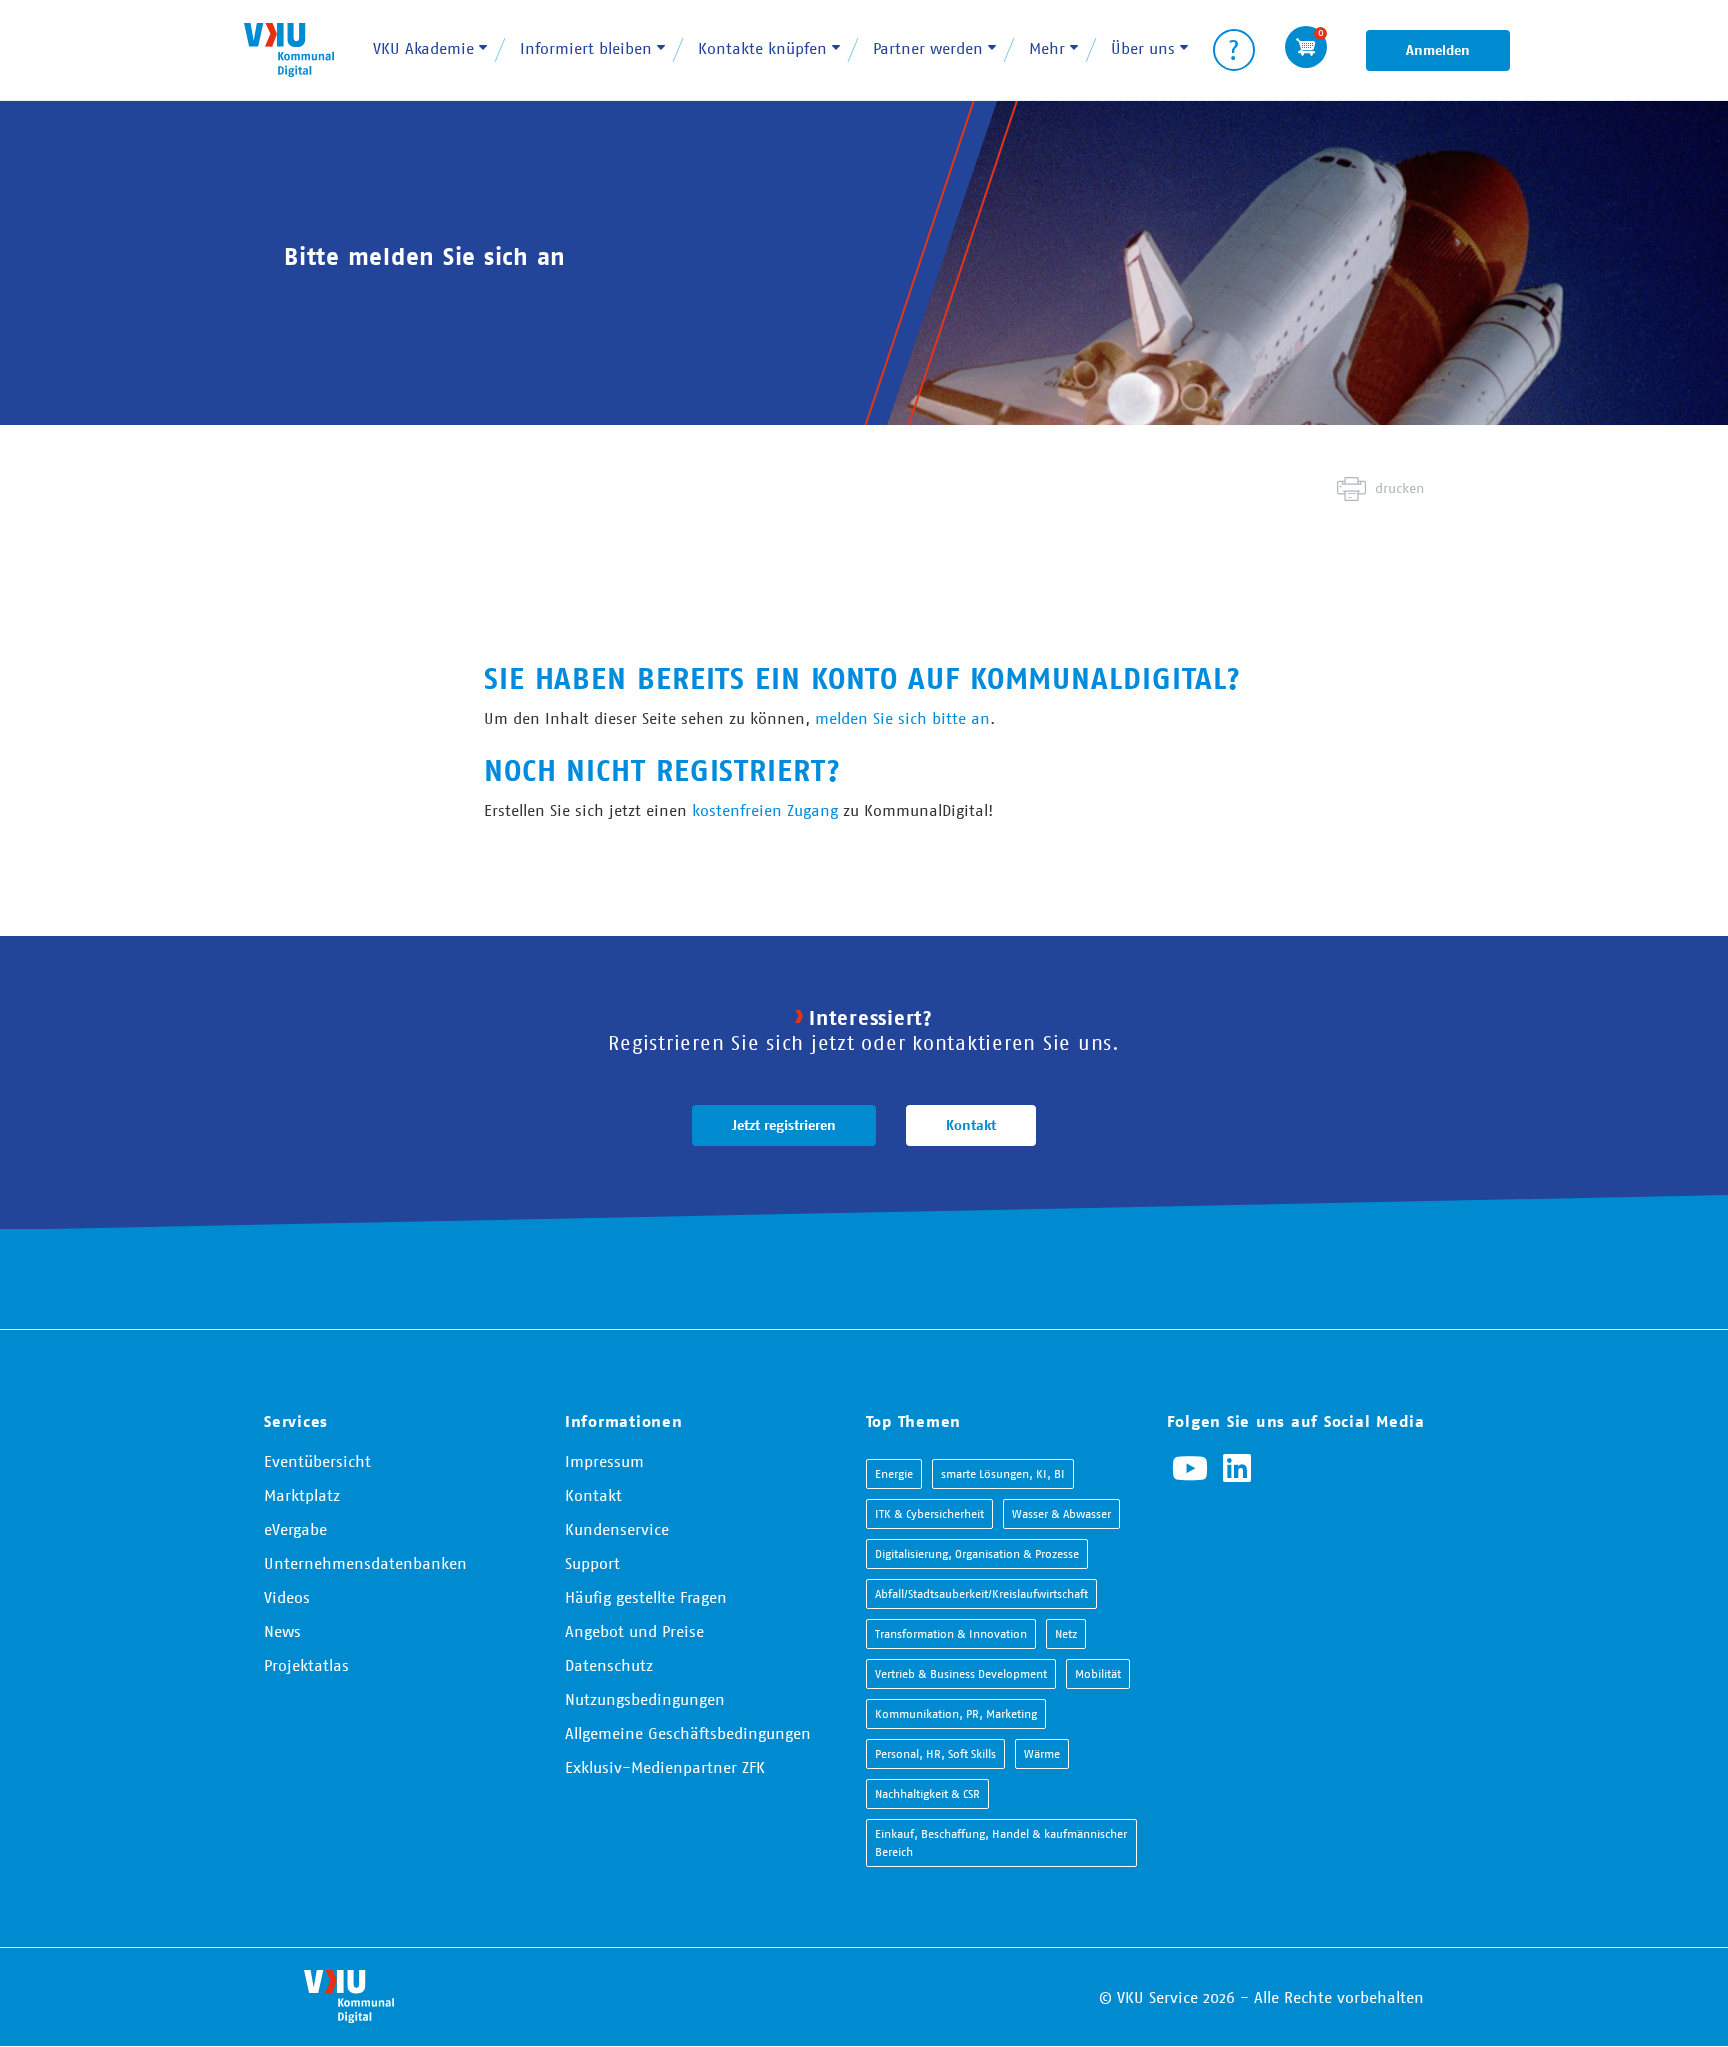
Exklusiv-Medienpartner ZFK (665, 1767)
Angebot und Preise (634, 1631)
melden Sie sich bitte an (902, 718)
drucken (1399, 488)
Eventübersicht (317, 1461)
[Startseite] (289, 49)
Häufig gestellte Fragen (646, 1597)
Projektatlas (306, 1665)
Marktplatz (302, 1495)
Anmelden (1438, 50)
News (282, 1631)
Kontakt (971, 1125)
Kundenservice (617, 1529)
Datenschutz (609, 1665)
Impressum (604, 1461)
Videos (287, 1597)
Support (592, 1563)
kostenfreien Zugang (765, 810)
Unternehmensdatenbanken (365, 1563)
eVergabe (295, 1529)
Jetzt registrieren (784, 1125)
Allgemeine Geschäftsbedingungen (688, 1733)
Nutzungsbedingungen (645, 1699)
